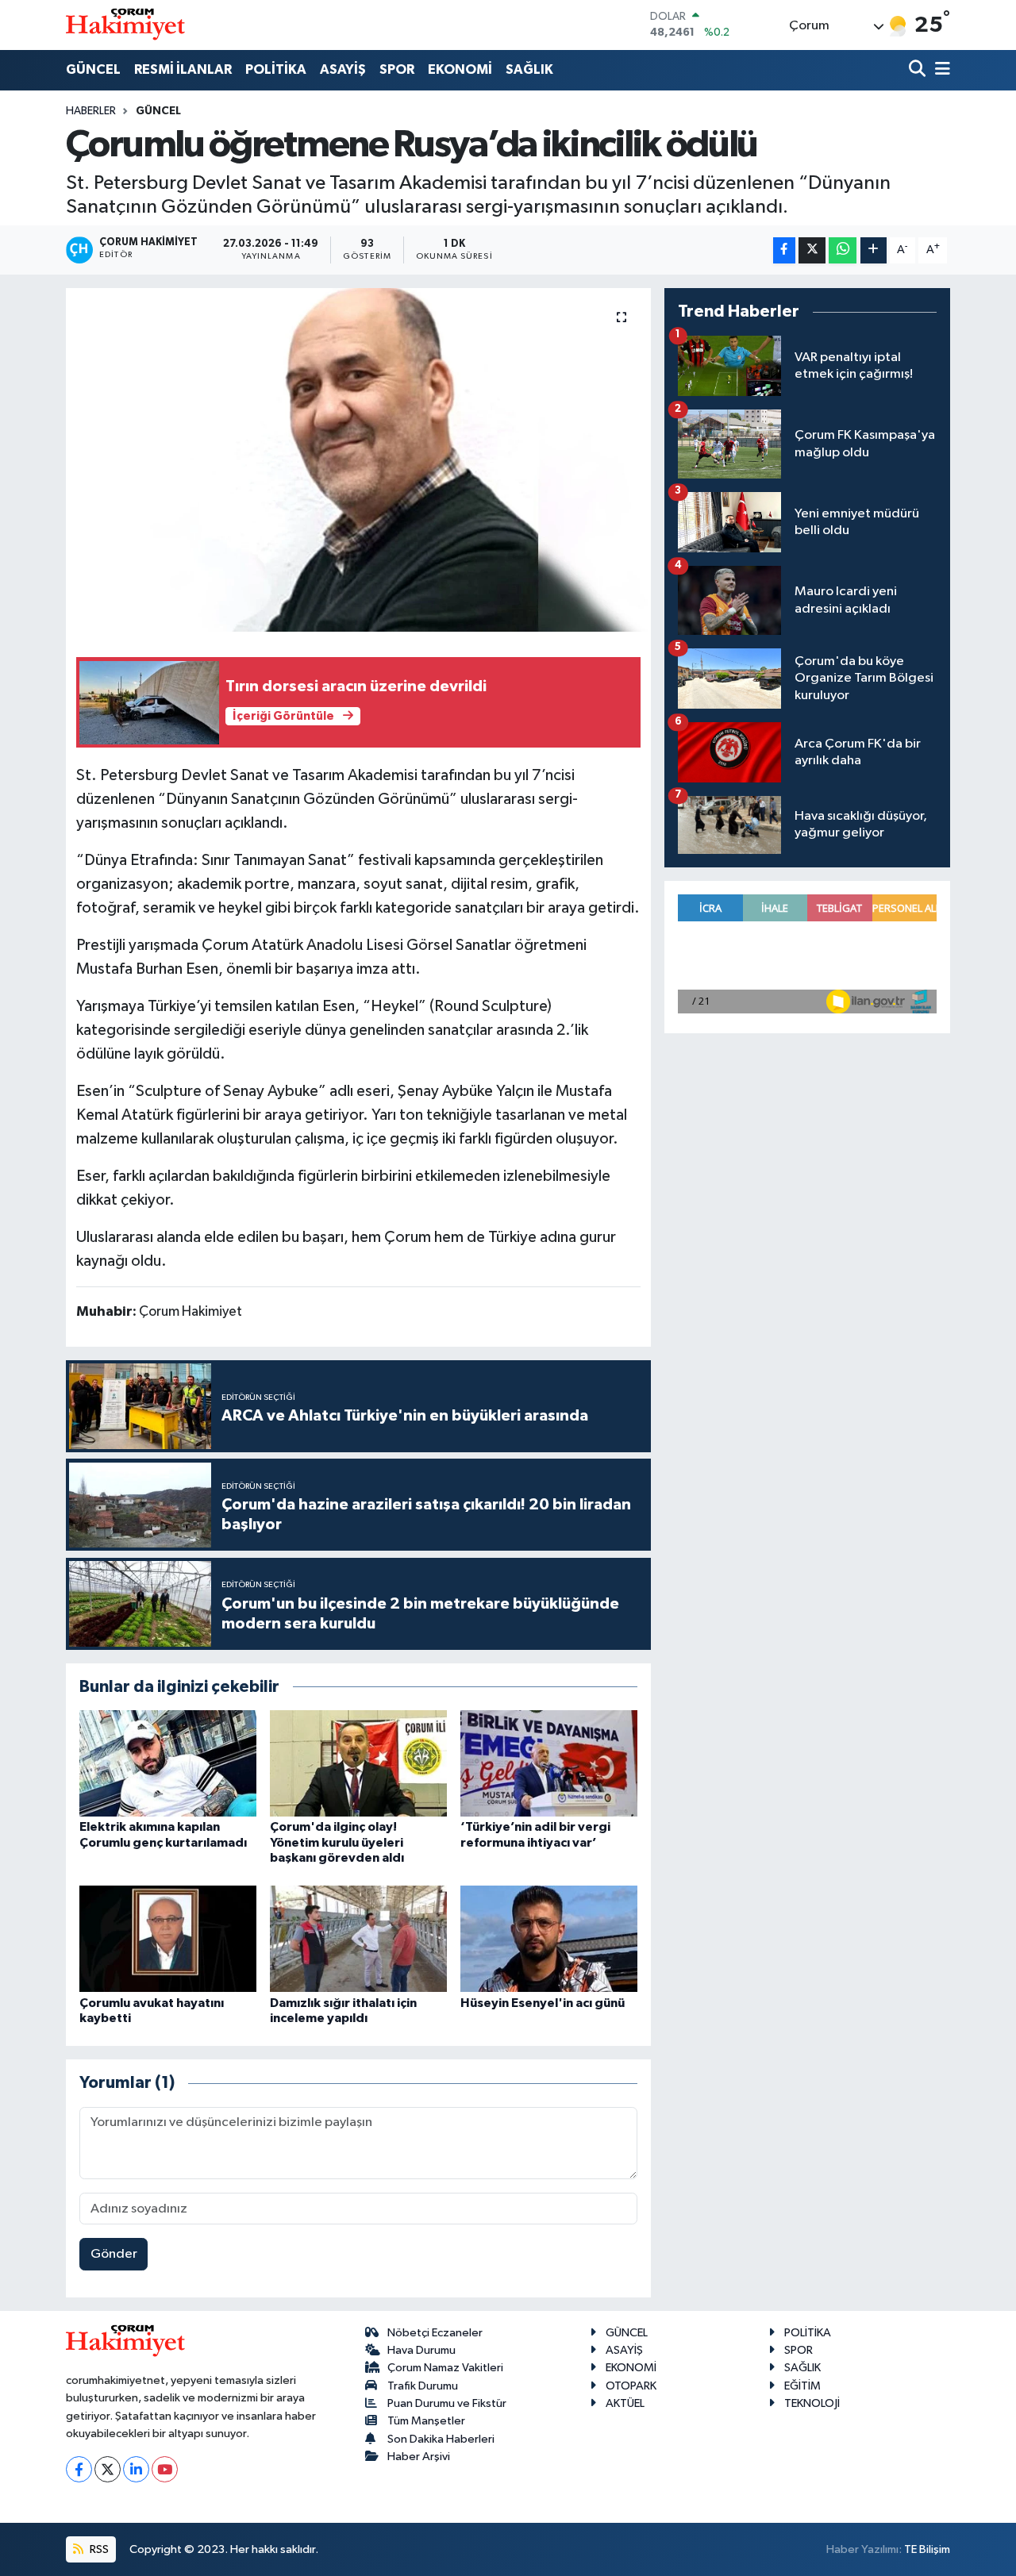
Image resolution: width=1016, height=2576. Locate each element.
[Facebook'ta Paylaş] (784, 250)
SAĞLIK (529, 69)
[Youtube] (165, 2469)
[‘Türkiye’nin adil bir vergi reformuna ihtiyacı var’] (549, 1763)
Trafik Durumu (423, 2386)
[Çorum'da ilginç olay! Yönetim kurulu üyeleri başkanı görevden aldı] (358, 1763)
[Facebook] (79, 2469)
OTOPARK (631, 2386)
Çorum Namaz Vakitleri (445, 2368)
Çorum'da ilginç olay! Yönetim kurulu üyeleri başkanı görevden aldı (337, 1842)
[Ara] (919, 70)
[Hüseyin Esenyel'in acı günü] (549, 1938)
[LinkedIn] (136, 2469)
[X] (108, 2469)
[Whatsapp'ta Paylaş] (843, 250)
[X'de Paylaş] (812, 250)
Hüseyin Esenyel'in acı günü (543, 2003)
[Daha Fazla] (874, 250)
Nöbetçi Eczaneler (435, 2333)
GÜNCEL (93, 69)
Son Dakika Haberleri (441, 2439)
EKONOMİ (460, 69)
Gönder (114, 2254)
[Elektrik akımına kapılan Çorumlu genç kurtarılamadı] (168, 1763)
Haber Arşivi (419, 2457)
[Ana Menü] (940, 70)
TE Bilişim (927, 2549)
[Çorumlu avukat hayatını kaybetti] (168, 1938)
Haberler (91, 111)
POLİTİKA (276, 69)
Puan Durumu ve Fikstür (447, 2403)
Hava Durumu (421, 2350)
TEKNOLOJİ (812, 2403)
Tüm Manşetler (426, 2421)
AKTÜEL (625, 2403)
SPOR (397, 69)
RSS (98, 2549)
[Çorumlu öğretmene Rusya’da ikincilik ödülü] (358, 459)
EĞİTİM (802, 2386)
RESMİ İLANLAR (183, 69)
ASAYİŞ (343, 69)
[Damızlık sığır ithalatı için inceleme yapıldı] (358, 1938)
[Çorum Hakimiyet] (125, 25)
